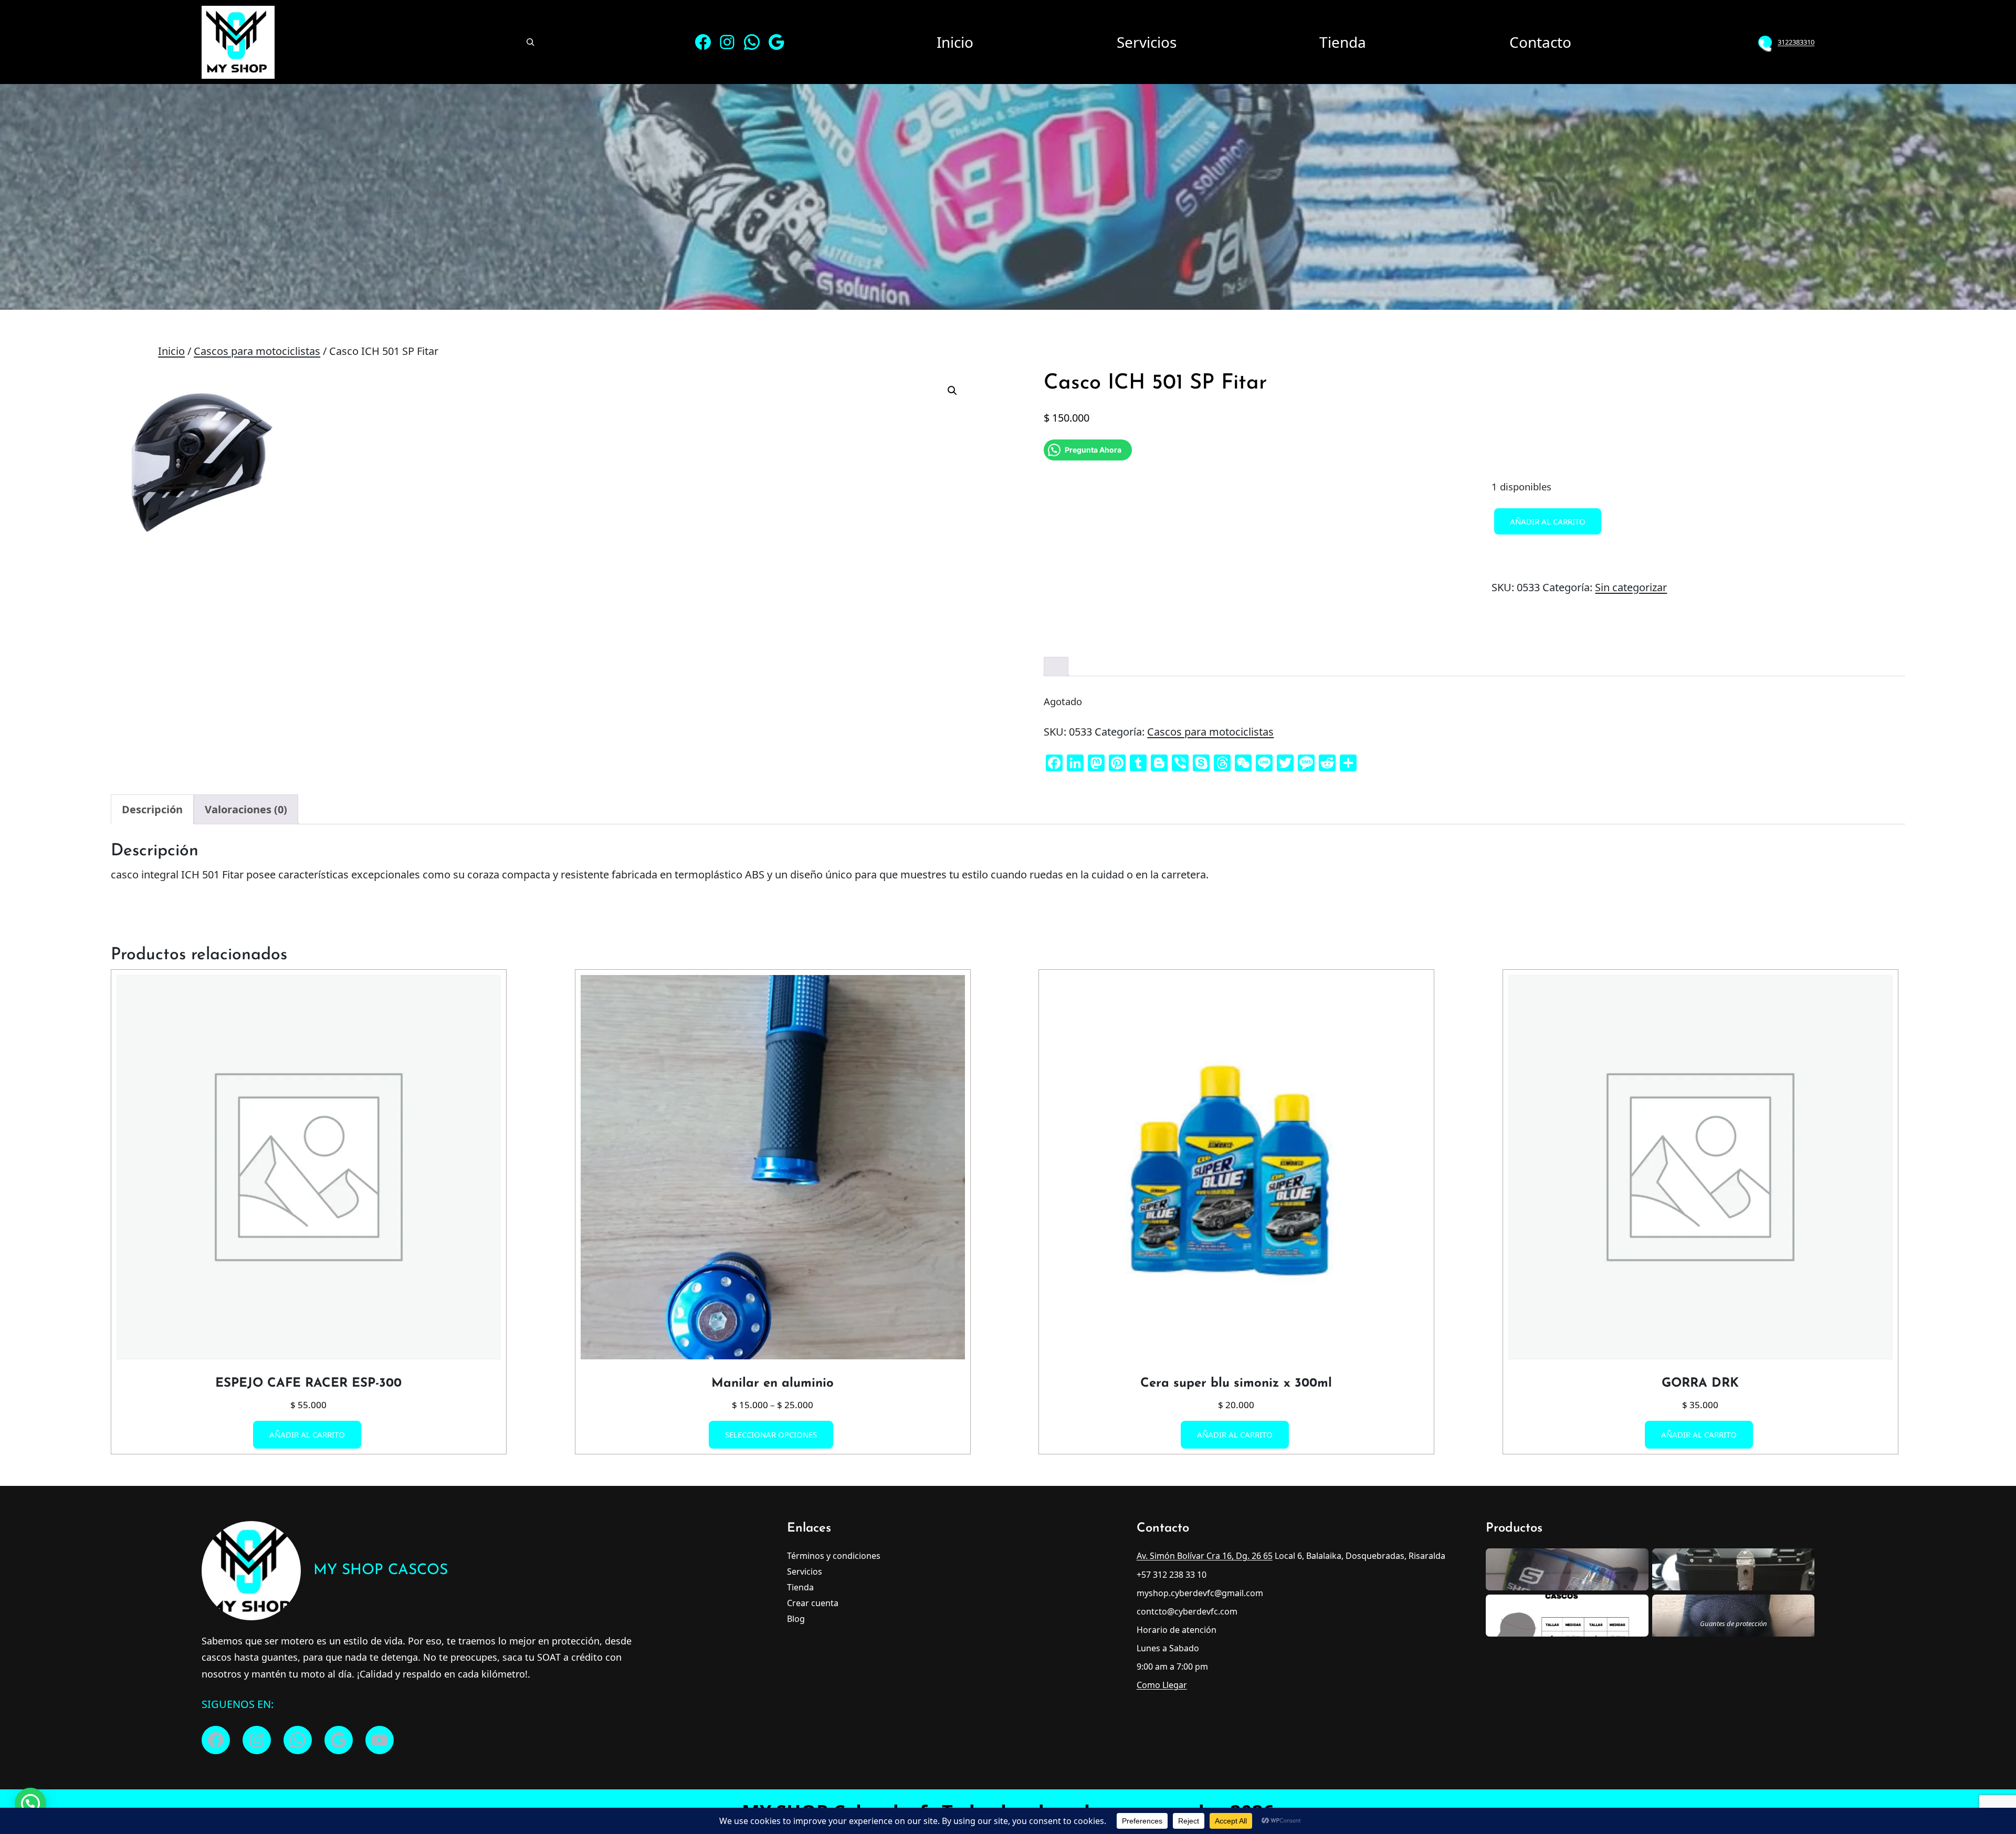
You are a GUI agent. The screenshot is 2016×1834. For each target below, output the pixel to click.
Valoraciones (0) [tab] (246, 809)
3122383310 (1796, 42)
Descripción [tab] (152, 809)
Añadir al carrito (1548, 521)
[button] (952, 391)
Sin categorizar (1631, 587)
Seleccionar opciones (771, 1435)
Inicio (171, 351)
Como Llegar (1162, 1685)
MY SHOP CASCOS (381, 1570)
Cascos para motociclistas (257, 351)
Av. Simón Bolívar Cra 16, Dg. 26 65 (1205, 1556)
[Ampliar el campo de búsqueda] (530, 42)
